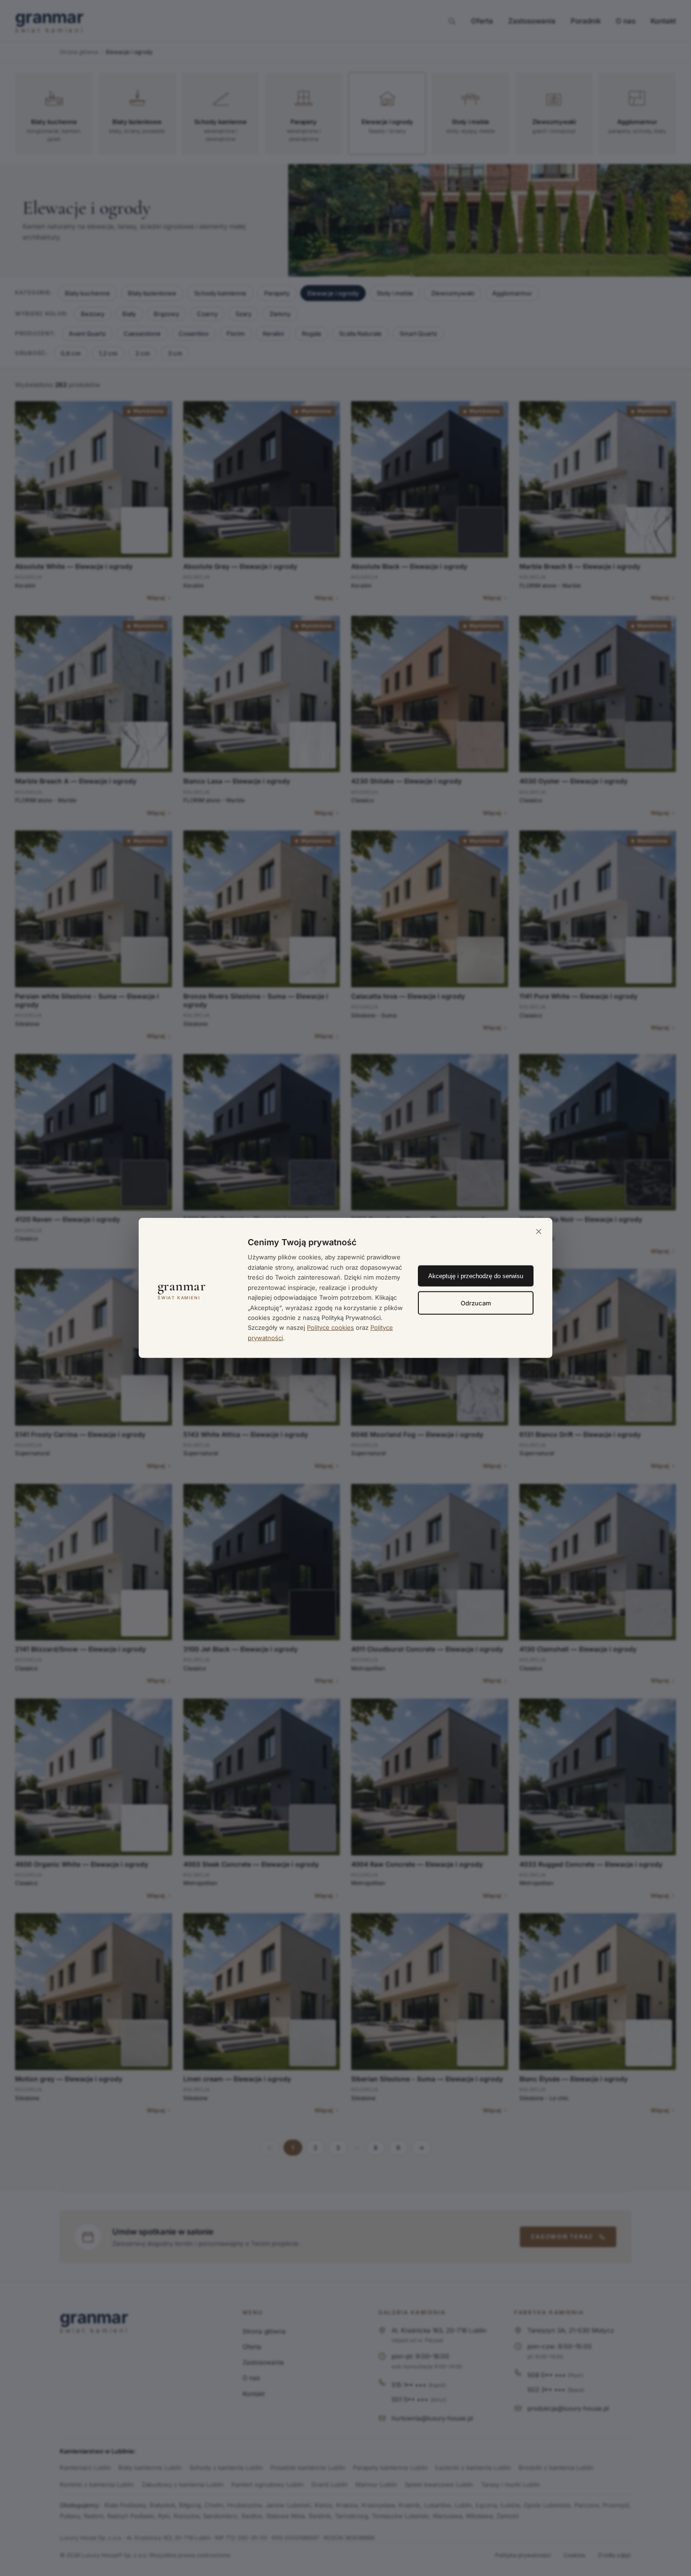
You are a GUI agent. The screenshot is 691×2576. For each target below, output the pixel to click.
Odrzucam (476, 1303)
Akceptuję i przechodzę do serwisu (476, 1276)
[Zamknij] (539, 1232)
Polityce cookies (330, 1327)
